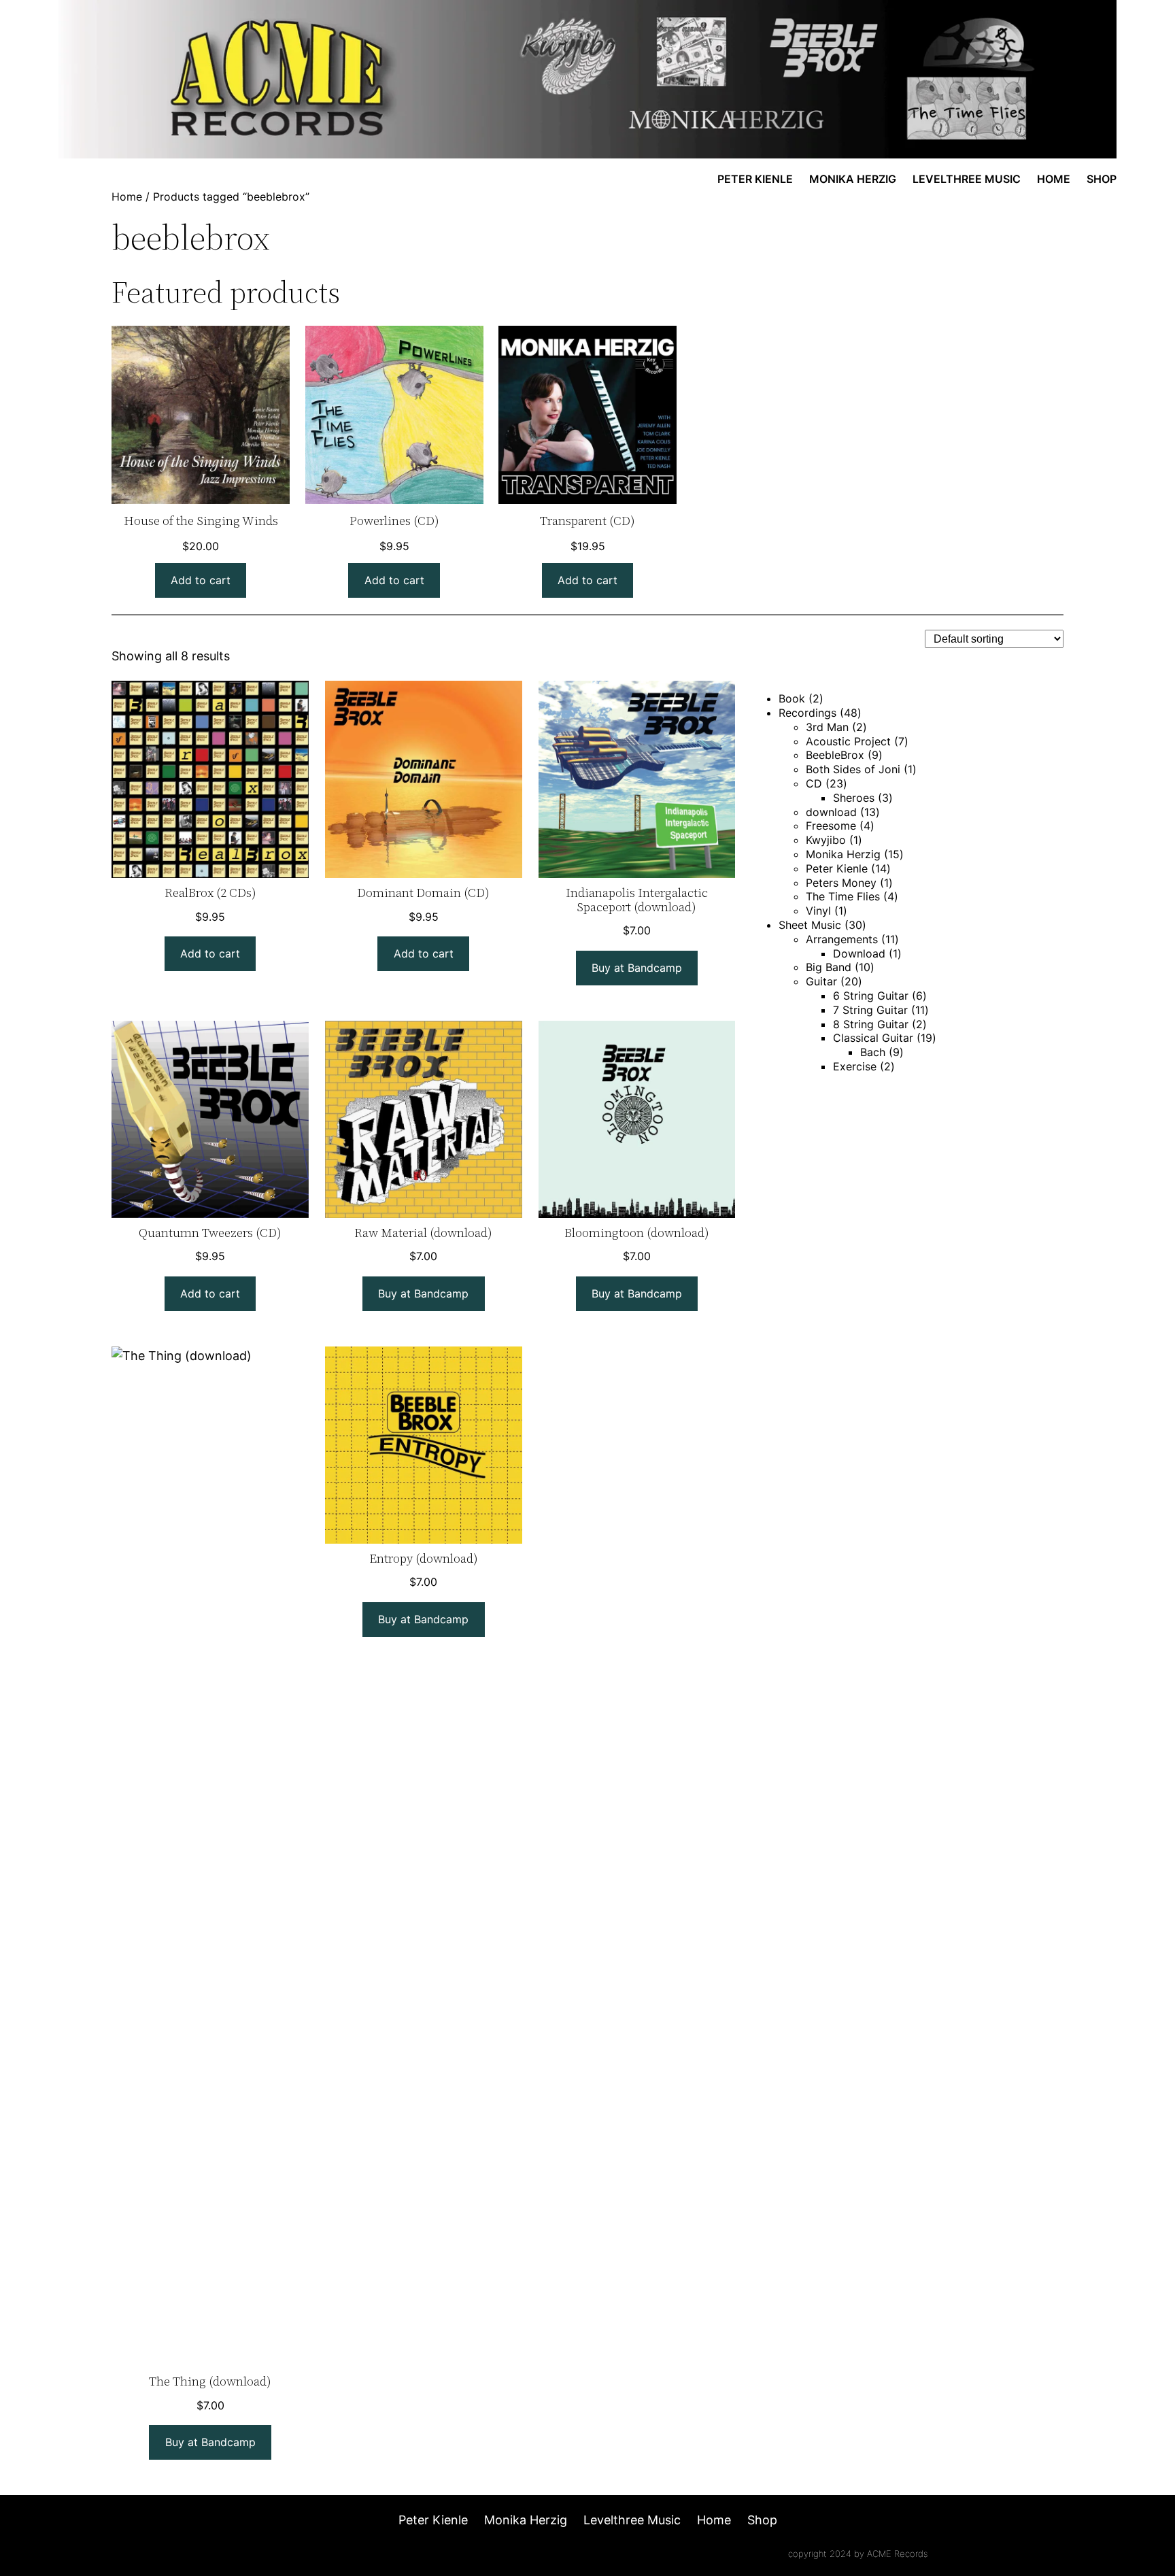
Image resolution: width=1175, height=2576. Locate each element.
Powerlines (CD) (394, 521)
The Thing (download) (210, 2382)
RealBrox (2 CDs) (210, 893)
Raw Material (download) (423, 1233)
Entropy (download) (424, 1559)
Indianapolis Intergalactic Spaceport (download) (637, 900)
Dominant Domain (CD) (423, 893)
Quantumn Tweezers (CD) (210, 1233)
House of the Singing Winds (201, 521)
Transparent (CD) (587, 521)
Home (127, 197)
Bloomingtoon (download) (637, 1233)
